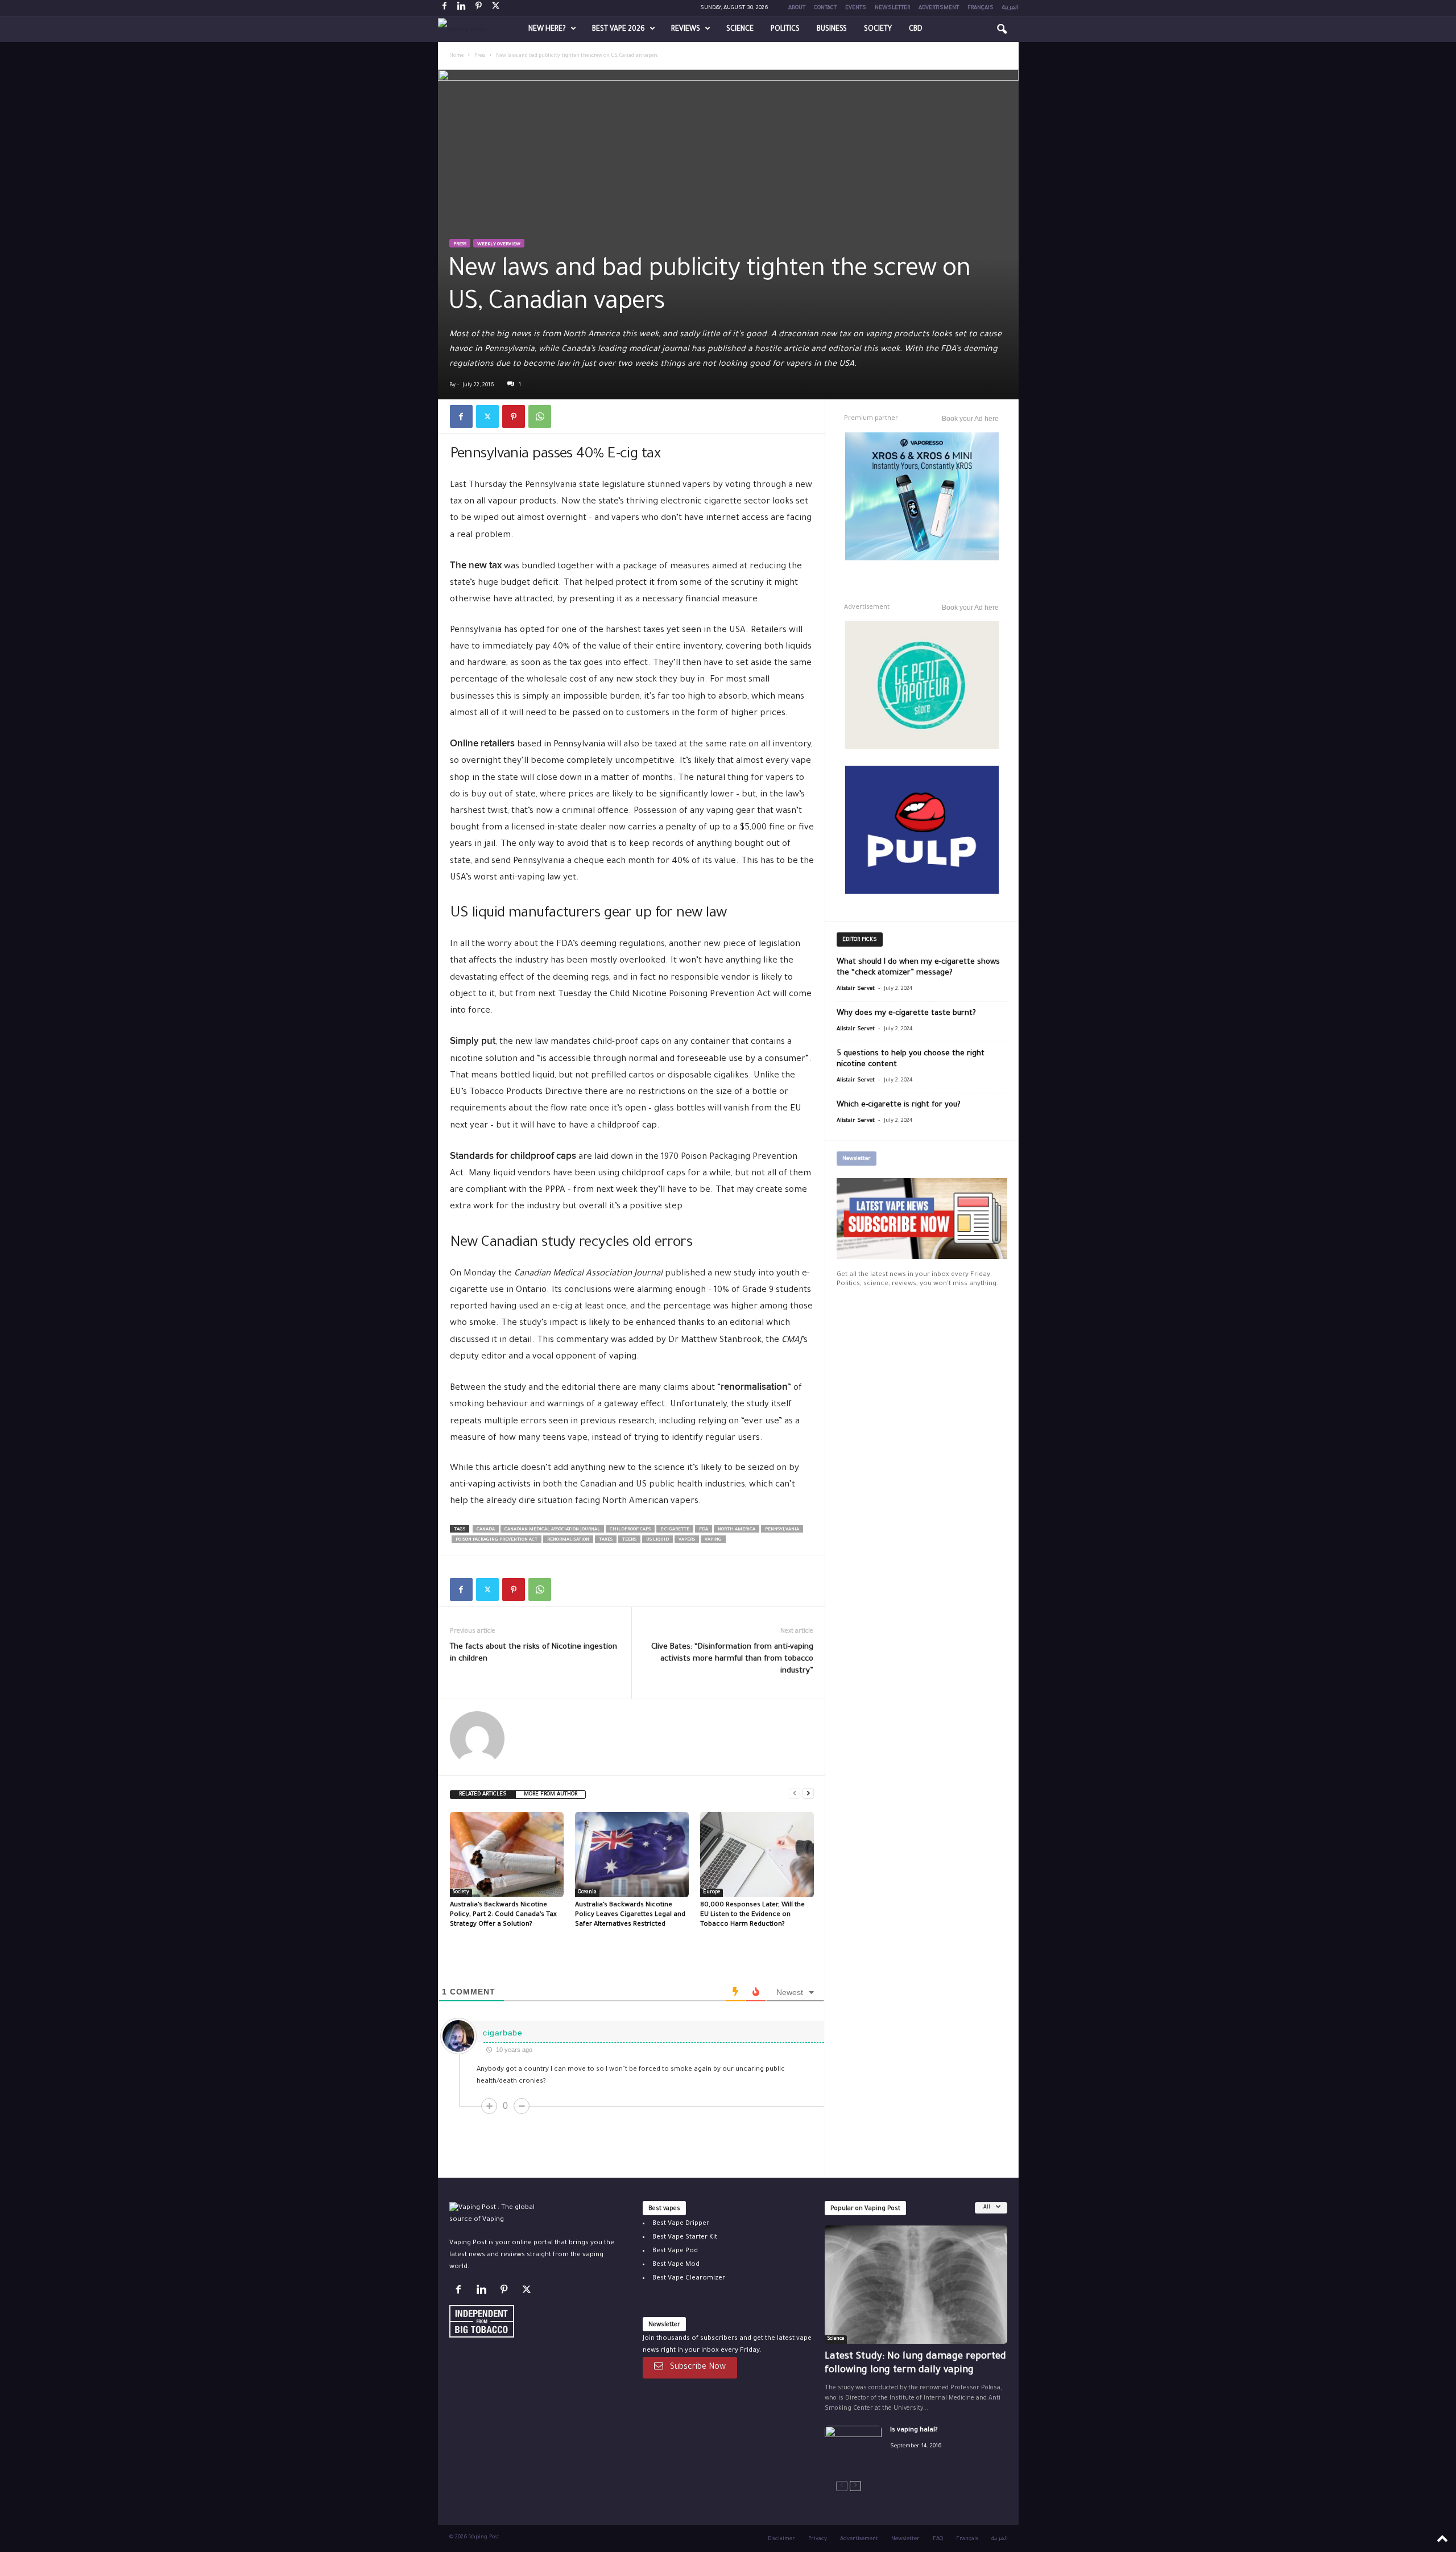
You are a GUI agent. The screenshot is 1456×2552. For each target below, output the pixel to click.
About (797, 8)
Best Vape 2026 (619, 30)
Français (981, 8)
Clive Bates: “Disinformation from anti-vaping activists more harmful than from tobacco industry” (732, 1659)
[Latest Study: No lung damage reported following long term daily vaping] (916, 2285)
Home (456, 56)
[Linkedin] (462, 8)
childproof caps (630, 1529)
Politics (785, 30)
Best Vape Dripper (681, 2223)
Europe (712, 1893)
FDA (704, 1529)
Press (480, 56)
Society (878, 30)
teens (629, 1540)
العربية (1010, 8)
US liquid (657, 1540)
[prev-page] (795, 1793)
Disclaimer (781, 2539)
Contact (825, 8)
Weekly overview (499, 244)
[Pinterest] (479, 8)
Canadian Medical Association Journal (552, 1529)
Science (740, 30)
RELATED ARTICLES (483, 1795)
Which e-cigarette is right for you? (899, 1105)
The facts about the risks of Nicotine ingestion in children (533, 1653)
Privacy (818, 2539)
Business (832, 30)
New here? (547, 30)
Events (856, 8)
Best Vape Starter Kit (685, 2237)
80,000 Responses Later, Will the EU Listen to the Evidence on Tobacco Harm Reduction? (752, 1915)
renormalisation (568, 1540)
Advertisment (939, 8)
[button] (1002, 30)
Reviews (686, 30)
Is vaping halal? (914, 2430)
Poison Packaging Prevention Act (497, 1540)
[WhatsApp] (540, 416)
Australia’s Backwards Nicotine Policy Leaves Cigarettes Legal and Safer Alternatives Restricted (630, 1915)
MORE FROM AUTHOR (551, 1795)
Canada (486, 1529)
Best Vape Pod (675, 2251)
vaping (713, 1540)
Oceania (587, 1893)
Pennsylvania (782, 1529)
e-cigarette (675, 1529)
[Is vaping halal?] (853, 2446)
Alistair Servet (856, 989)
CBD (916, 30)
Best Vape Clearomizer (689, 2278)
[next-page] (808, 1793)
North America (737, 1529)
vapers (687, 1540)
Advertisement (859, 2539)
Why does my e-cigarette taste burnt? (906, 1013)
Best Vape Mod (676, 2264)
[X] (496, 8)
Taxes (606, 1540)
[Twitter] (487, 416)
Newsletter (892, 8)
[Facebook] (445, 8)
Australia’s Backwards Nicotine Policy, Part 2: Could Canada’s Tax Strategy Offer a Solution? (503, 1915)
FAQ (938, 2539)
